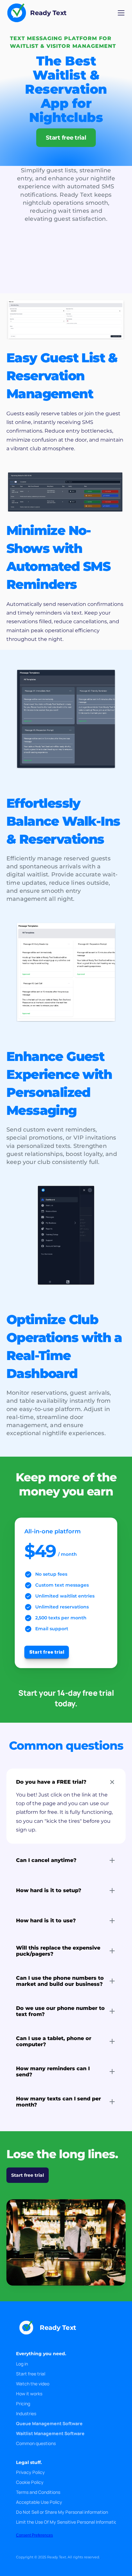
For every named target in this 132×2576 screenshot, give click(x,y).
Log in (22, 2364)
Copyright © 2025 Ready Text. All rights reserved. (58, 2557)
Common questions (36, 2443)
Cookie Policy (30, 2482)
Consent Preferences (34, 2535)
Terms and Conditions (38, 2492)
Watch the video (33, 2384)
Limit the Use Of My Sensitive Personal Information (68, 2522)
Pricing (23, 2404)
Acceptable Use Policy (39, 2502)
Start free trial (31, 2374)
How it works (29, 2394)
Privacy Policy (30, 2472)
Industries (26, 2413)
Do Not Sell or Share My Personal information (62, 2512)
